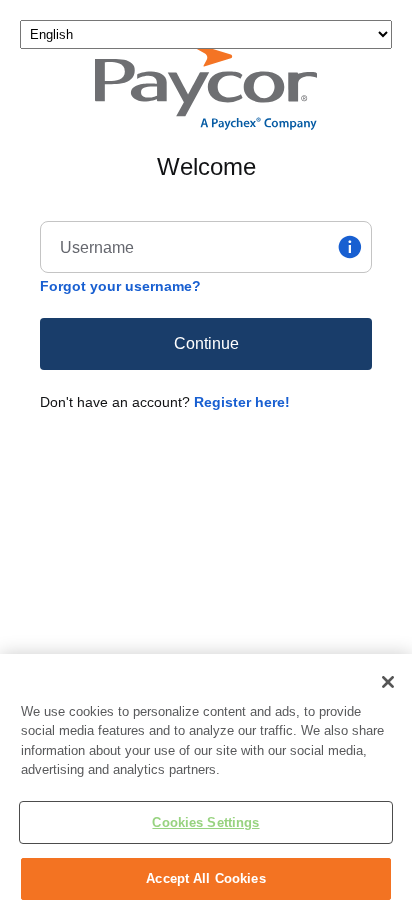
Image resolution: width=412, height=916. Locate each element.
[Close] (388, 682)
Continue (206, 343)
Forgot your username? (120, 286)
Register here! (242, 402)
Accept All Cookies (205, 878)
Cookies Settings (205, 822)
